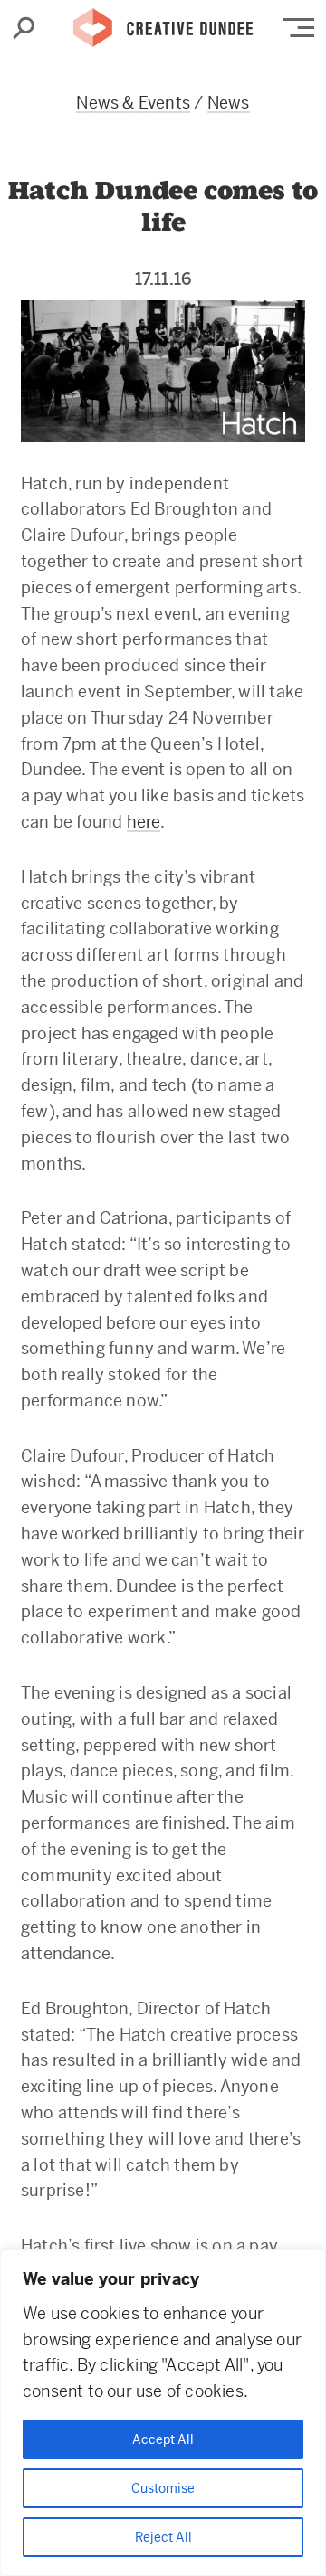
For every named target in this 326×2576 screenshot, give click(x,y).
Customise (163, 2488)
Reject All (163, 2537)
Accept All (163, 2439)
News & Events (133, 103)
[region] (163, 2413)
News (229, 103)
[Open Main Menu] (298, 28)
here (144, 822)
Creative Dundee (163, 23)
